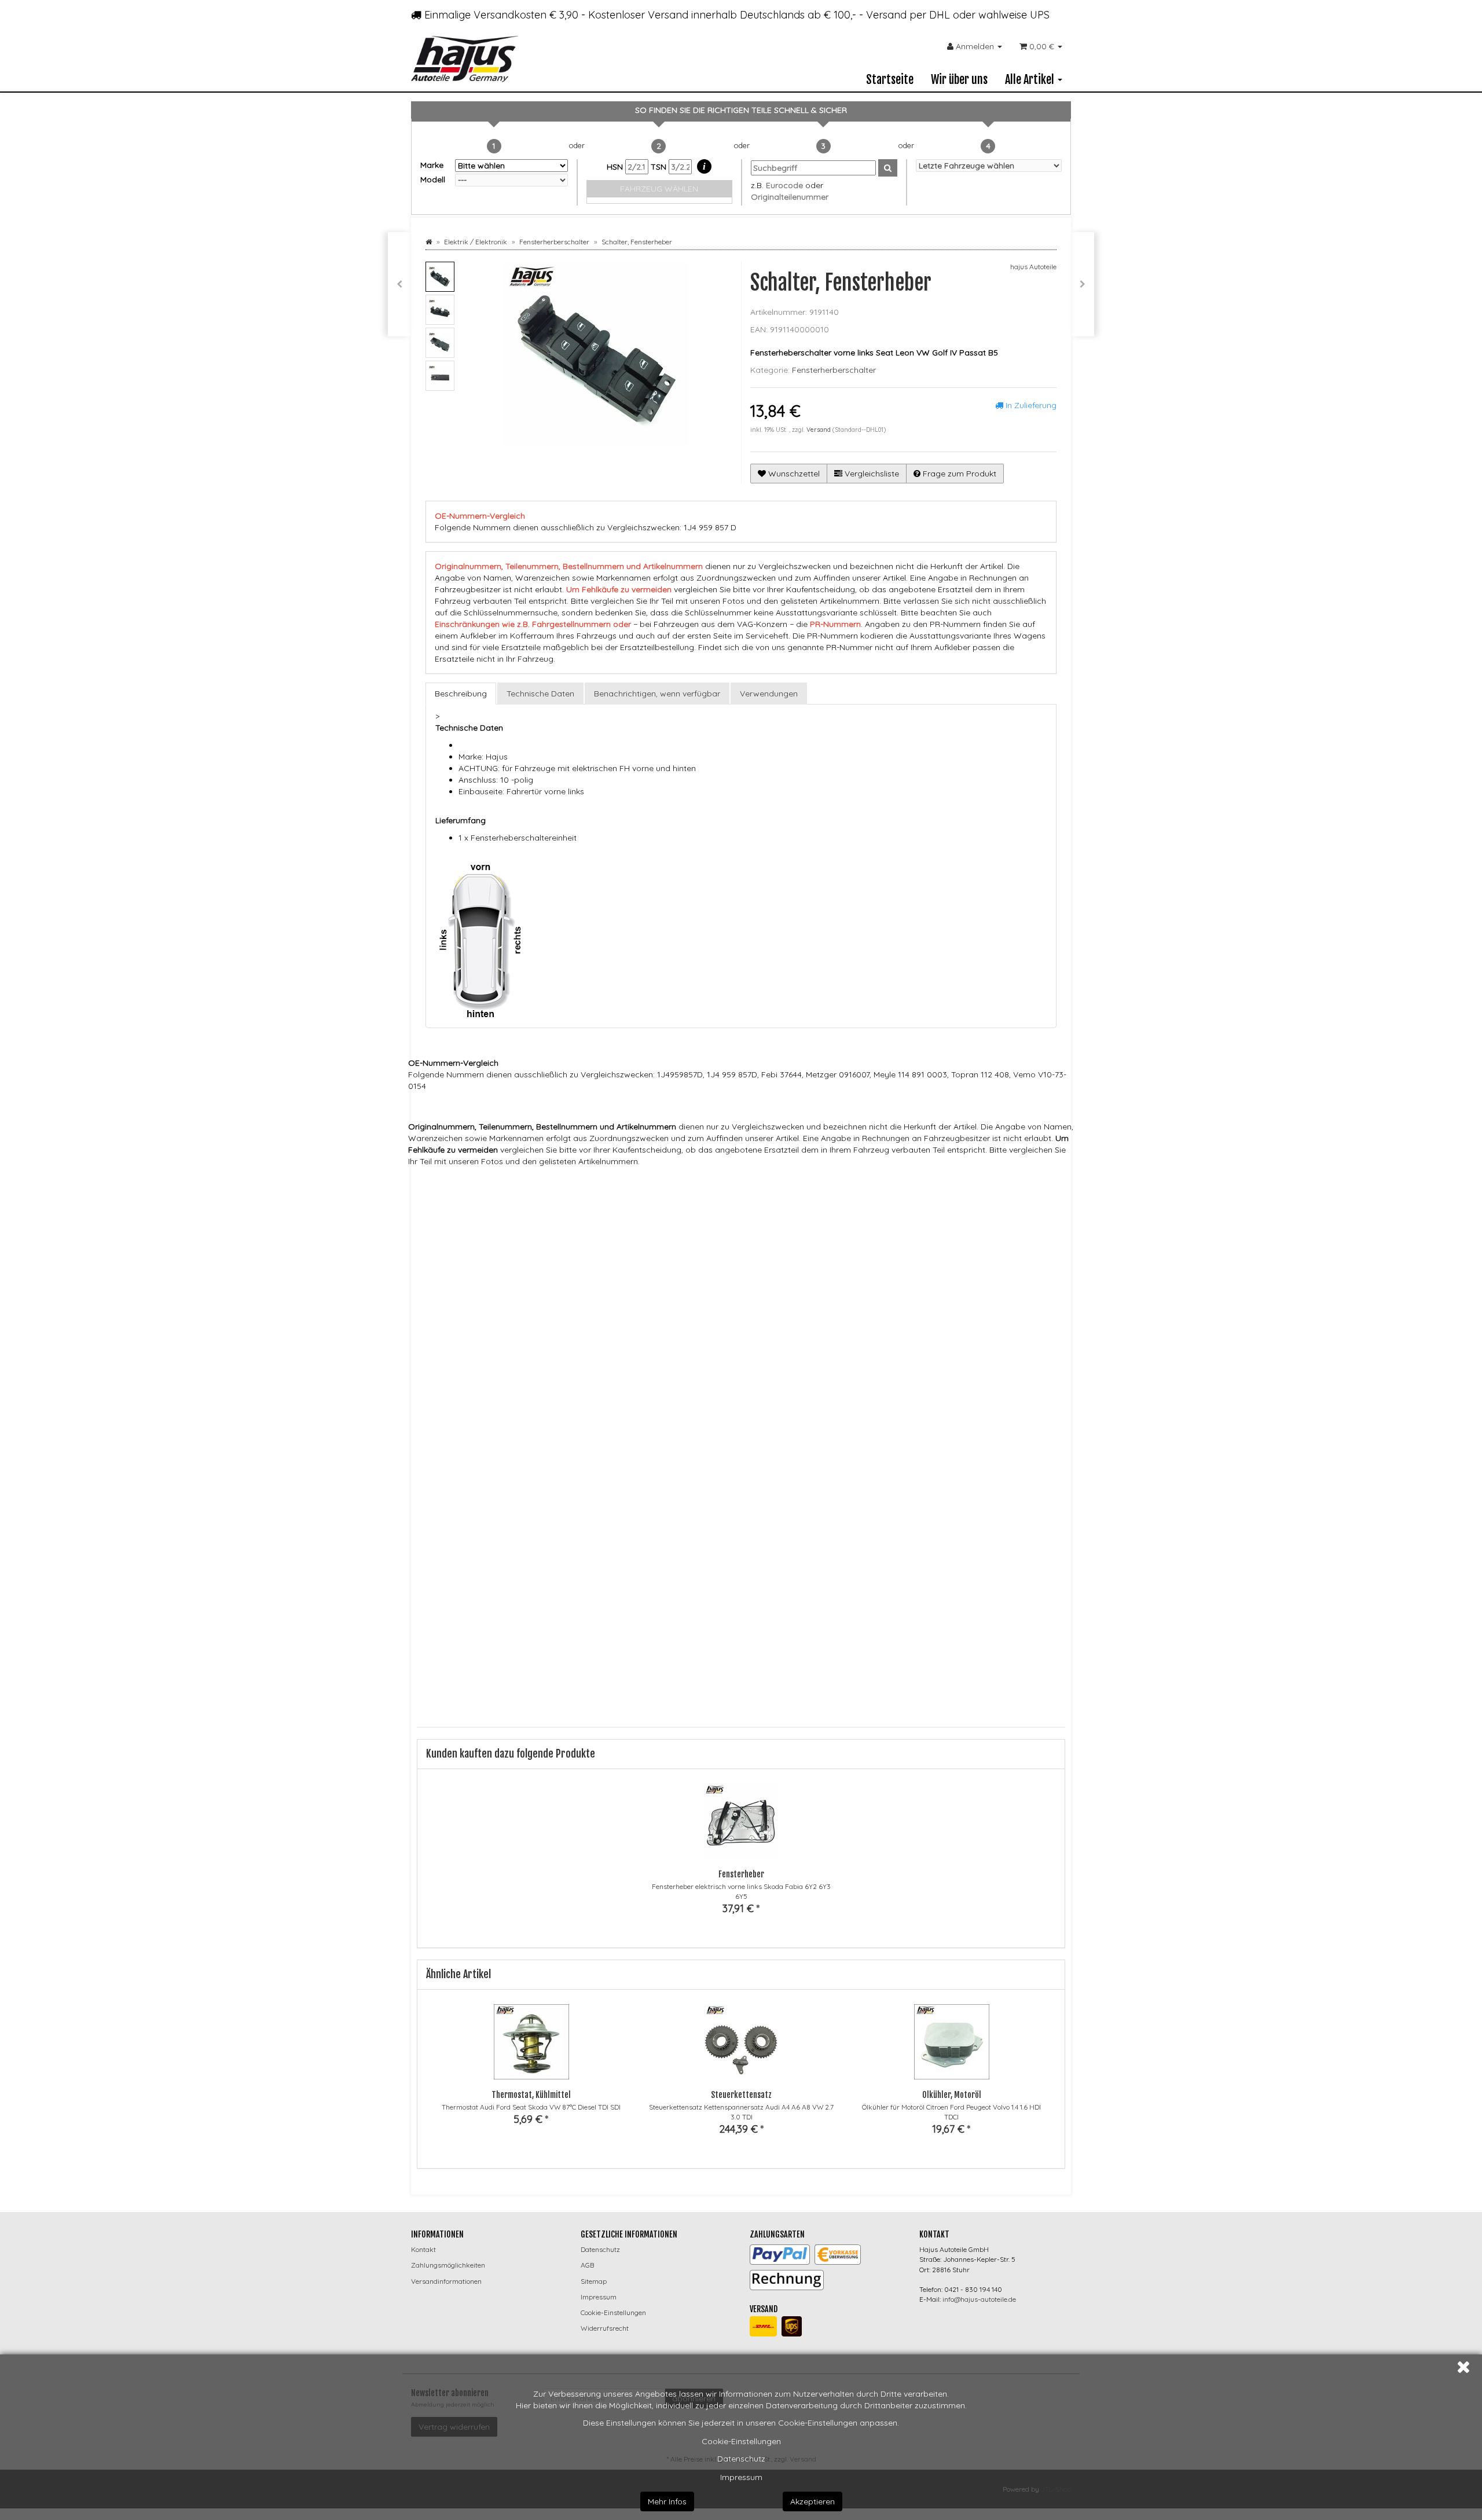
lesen (691, 1602)
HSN (616, 167)
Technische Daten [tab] (540, 694)
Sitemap (594, 2281)
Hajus (595, 1184)
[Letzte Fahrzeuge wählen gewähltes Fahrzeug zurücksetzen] (989, 166)
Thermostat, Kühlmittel (531, 2095)
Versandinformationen (446, 2281)
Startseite (890, 80)
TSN (660, 167)
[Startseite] (429, 242)
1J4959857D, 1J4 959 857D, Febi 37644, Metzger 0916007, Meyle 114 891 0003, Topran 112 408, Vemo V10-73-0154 (777, 1206)
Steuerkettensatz (741, 2095)
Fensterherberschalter (834, 370)
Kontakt (423, 2249)
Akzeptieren (812, 2501)
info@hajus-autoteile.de (979, 2299)
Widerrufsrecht (605, 2328)
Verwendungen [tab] (769, 694)
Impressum (741, 2477)
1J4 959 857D (604, 1206)
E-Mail (447, 1554)
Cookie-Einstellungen (741, 2441)
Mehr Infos (667, 2501)
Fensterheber (741, 1874)
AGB (587, 2265)
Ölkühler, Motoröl (952, 2095)
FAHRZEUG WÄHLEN (659, 189)
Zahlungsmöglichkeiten (448, 2265)
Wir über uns (959, 80)
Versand (819, 430)
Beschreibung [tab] (461, 694)
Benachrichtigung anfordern (496, 1682)
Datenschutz (741, 2459)
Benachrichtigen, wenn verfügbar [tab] (657, 694)
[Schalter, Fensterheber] (1083, 284)
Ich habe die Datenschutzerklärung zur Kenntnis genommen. (576, 1602)
